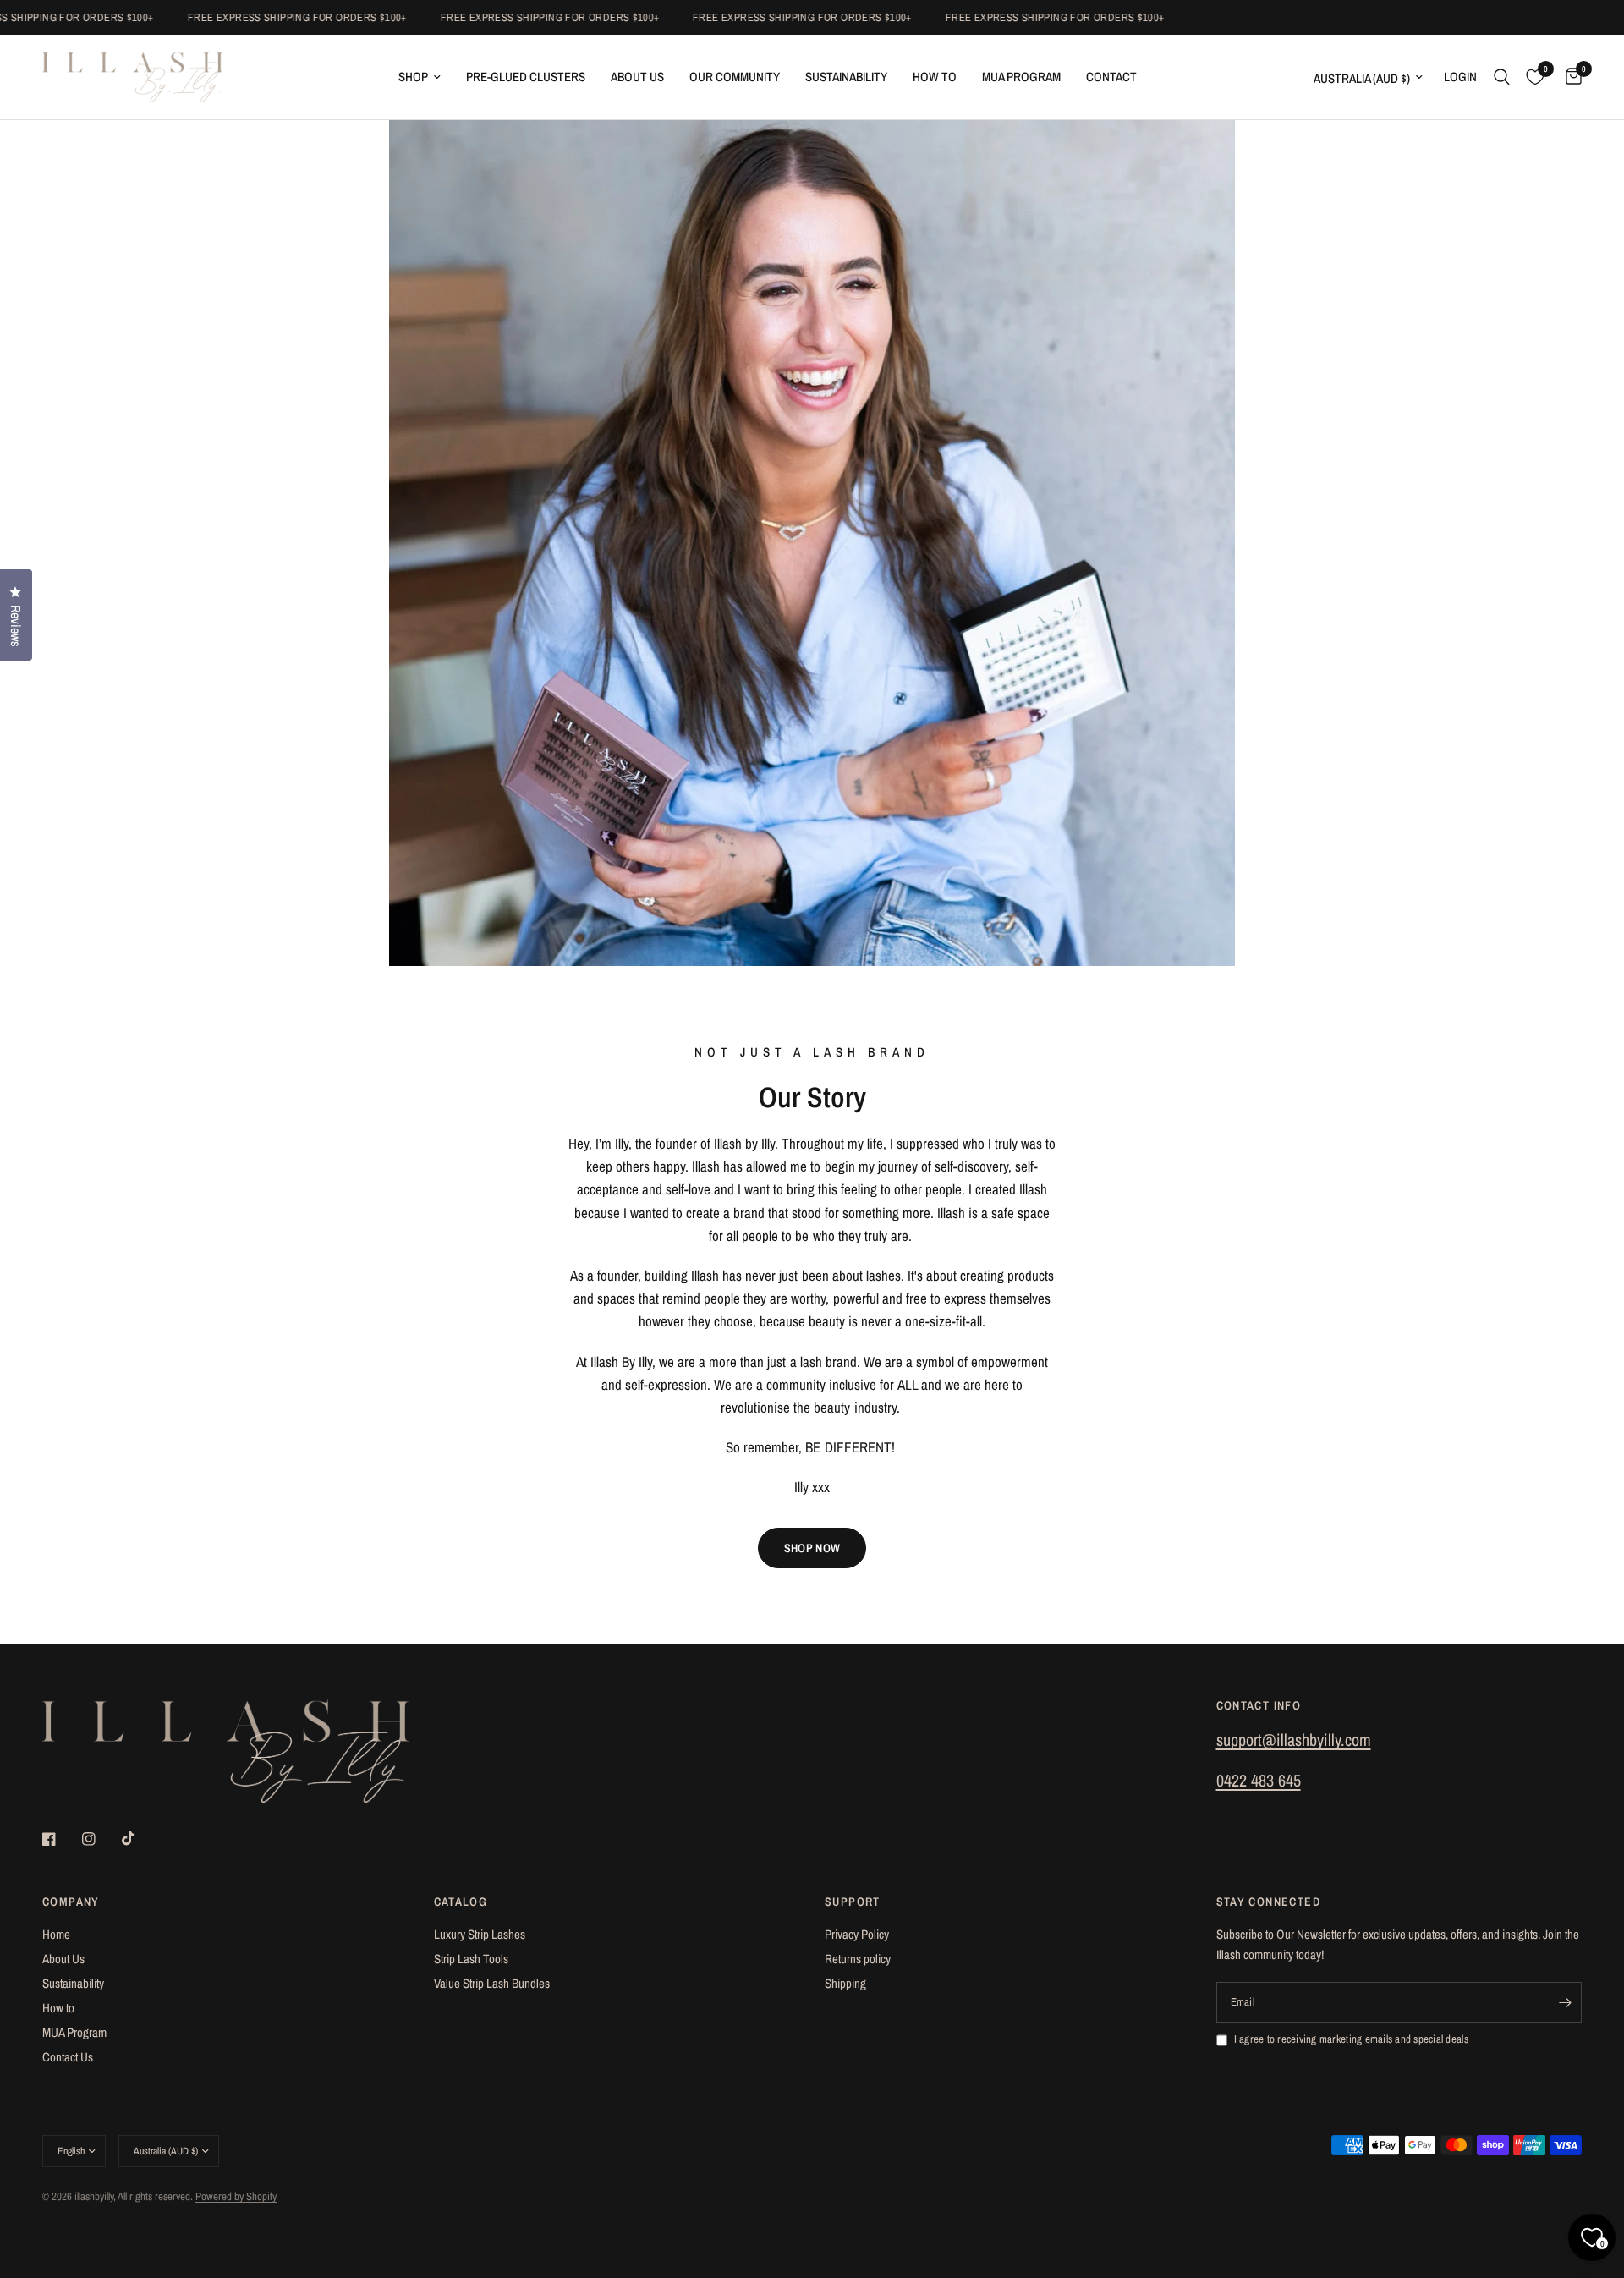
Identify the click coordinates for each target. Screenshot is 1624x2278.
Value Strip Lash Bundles (492, 1983)
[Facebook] (61, 1839)
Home (56, 1934)
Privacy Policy (857, 1934)
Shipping (845, 1983)
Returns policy (858, 1959)
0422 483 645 (1259, 1780)
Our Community (735, 77)
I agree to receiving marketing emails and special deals (1351, 2039)
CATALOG (461, 1902)
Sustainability (846, 77)
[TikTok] (140, 1838)
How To (935, 77)
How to (58, 2008)
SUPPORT (853, 1902)
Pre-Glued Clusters (526, 77)
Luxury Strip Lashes (480, 1934)
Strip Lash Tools (471, 1959)
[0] (1569, 77)
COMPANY (71, 1902)
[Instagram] (101, 1839)
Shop (413, 77)
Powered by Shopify (236, 2196)
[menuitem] (420, 77)
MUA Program (1021, 77)
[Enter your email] (1565, 2002)
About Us (637, 77)
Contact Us (68, 2057)
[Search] (1502, 77)
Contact (1111, 77)
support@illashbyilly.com (1294, 1740)
